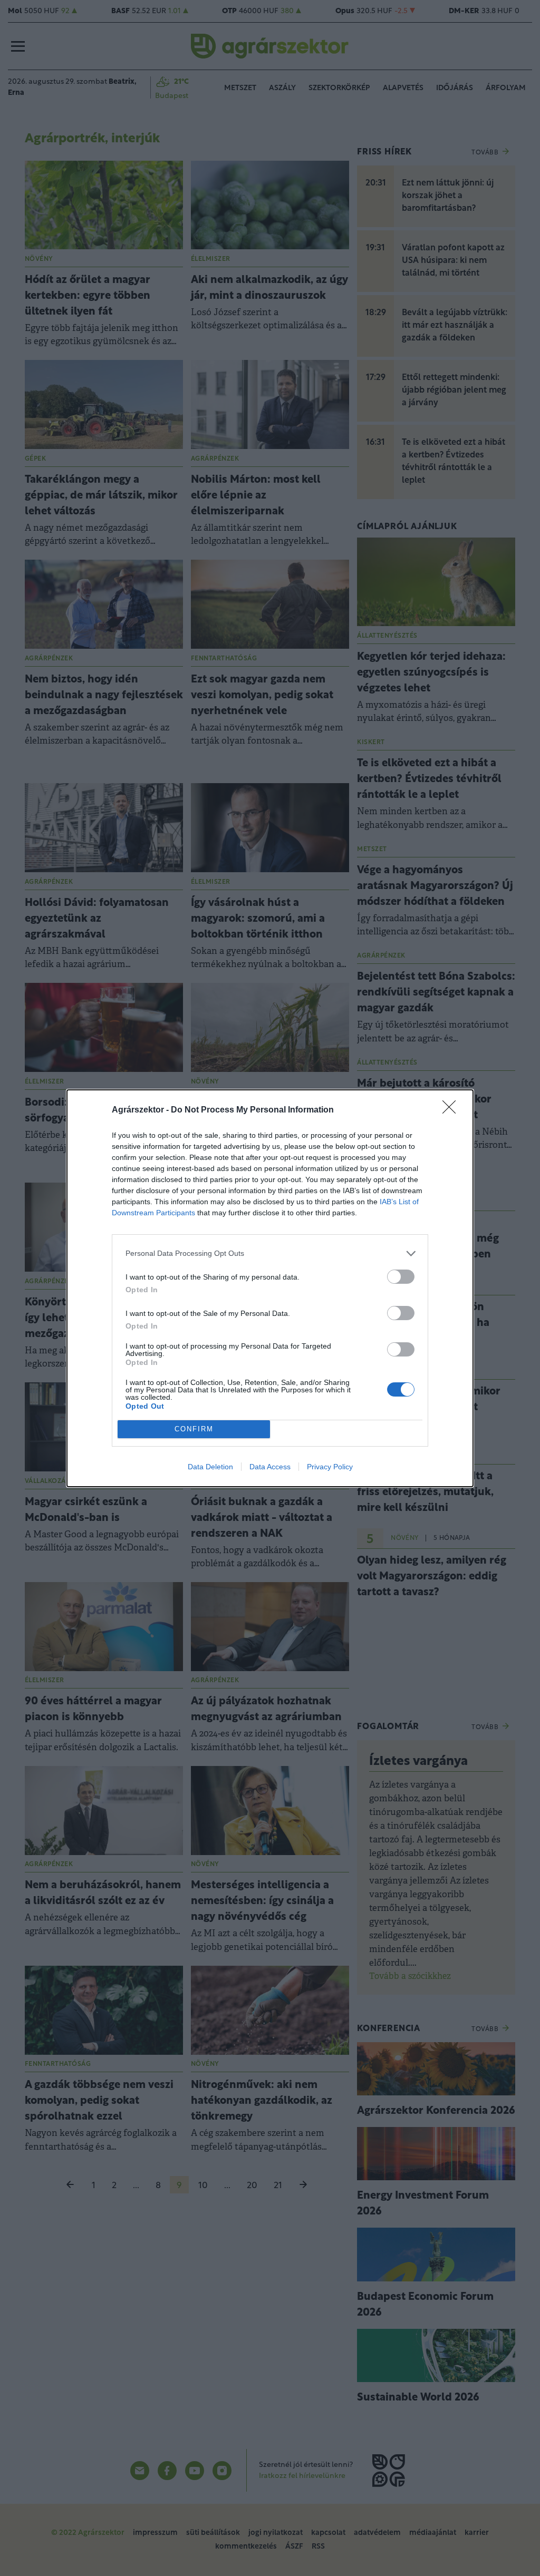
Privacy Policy (330, 1467)
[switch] (401, 1277)
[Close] (452, 1110)
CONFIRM (194, 1429)
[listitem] (270, 1253)
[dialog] (270, 1288)
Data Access (270, 1467)
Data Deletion (210, 1467)
